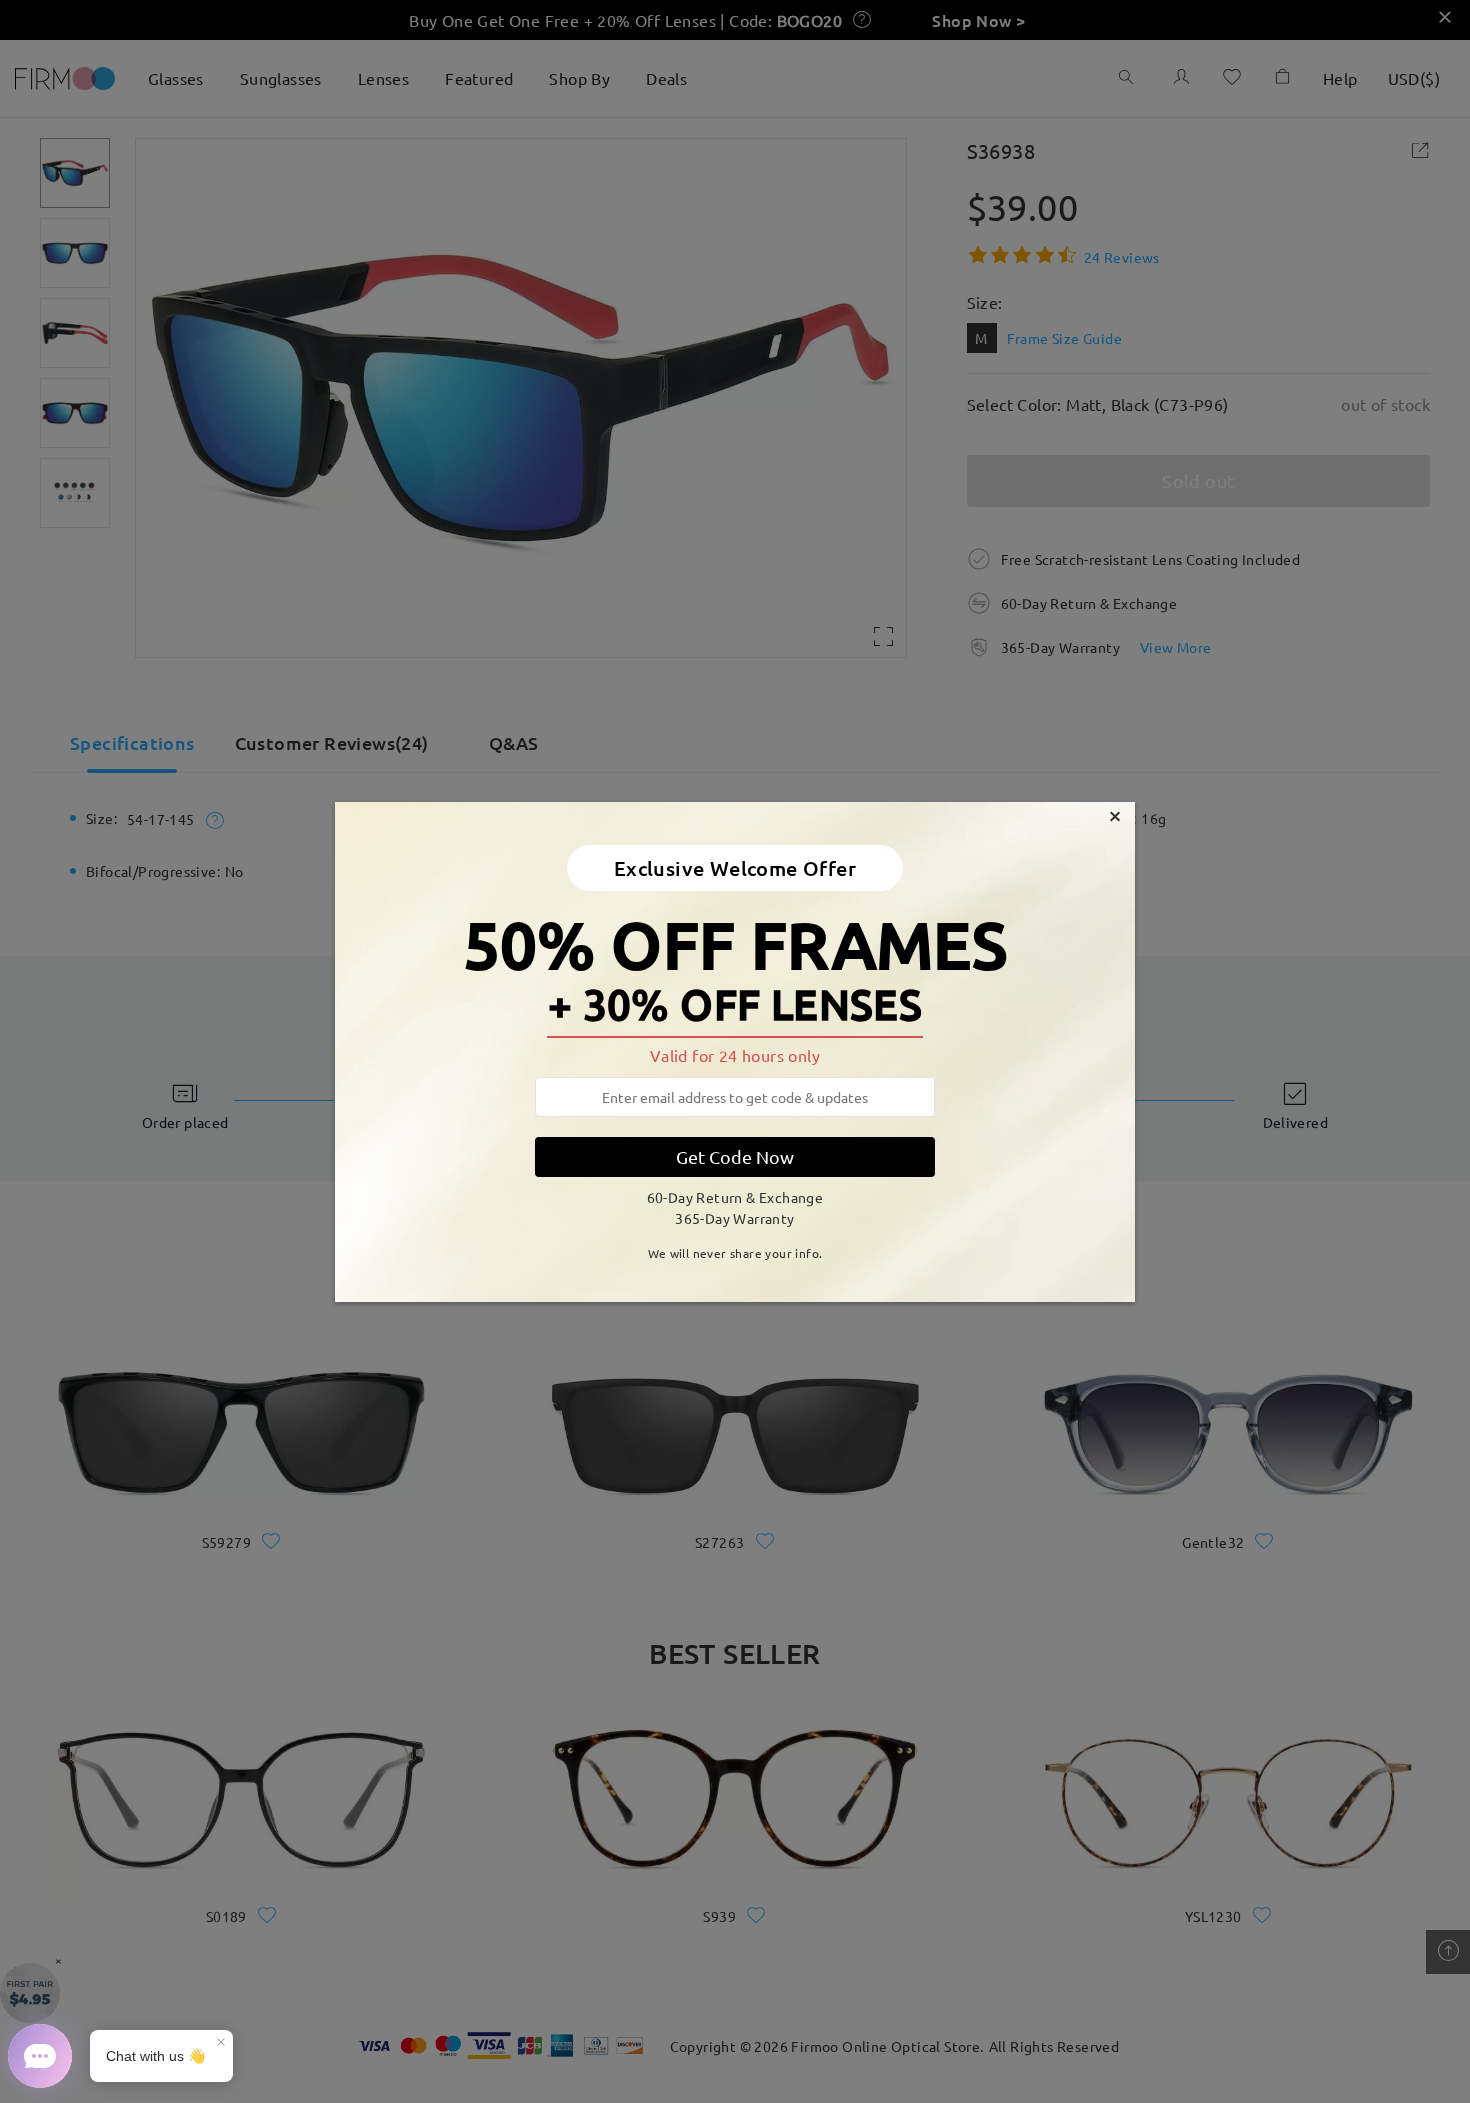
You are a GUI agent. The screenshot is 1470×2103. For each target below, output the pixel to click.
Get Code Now (735, 1156)
